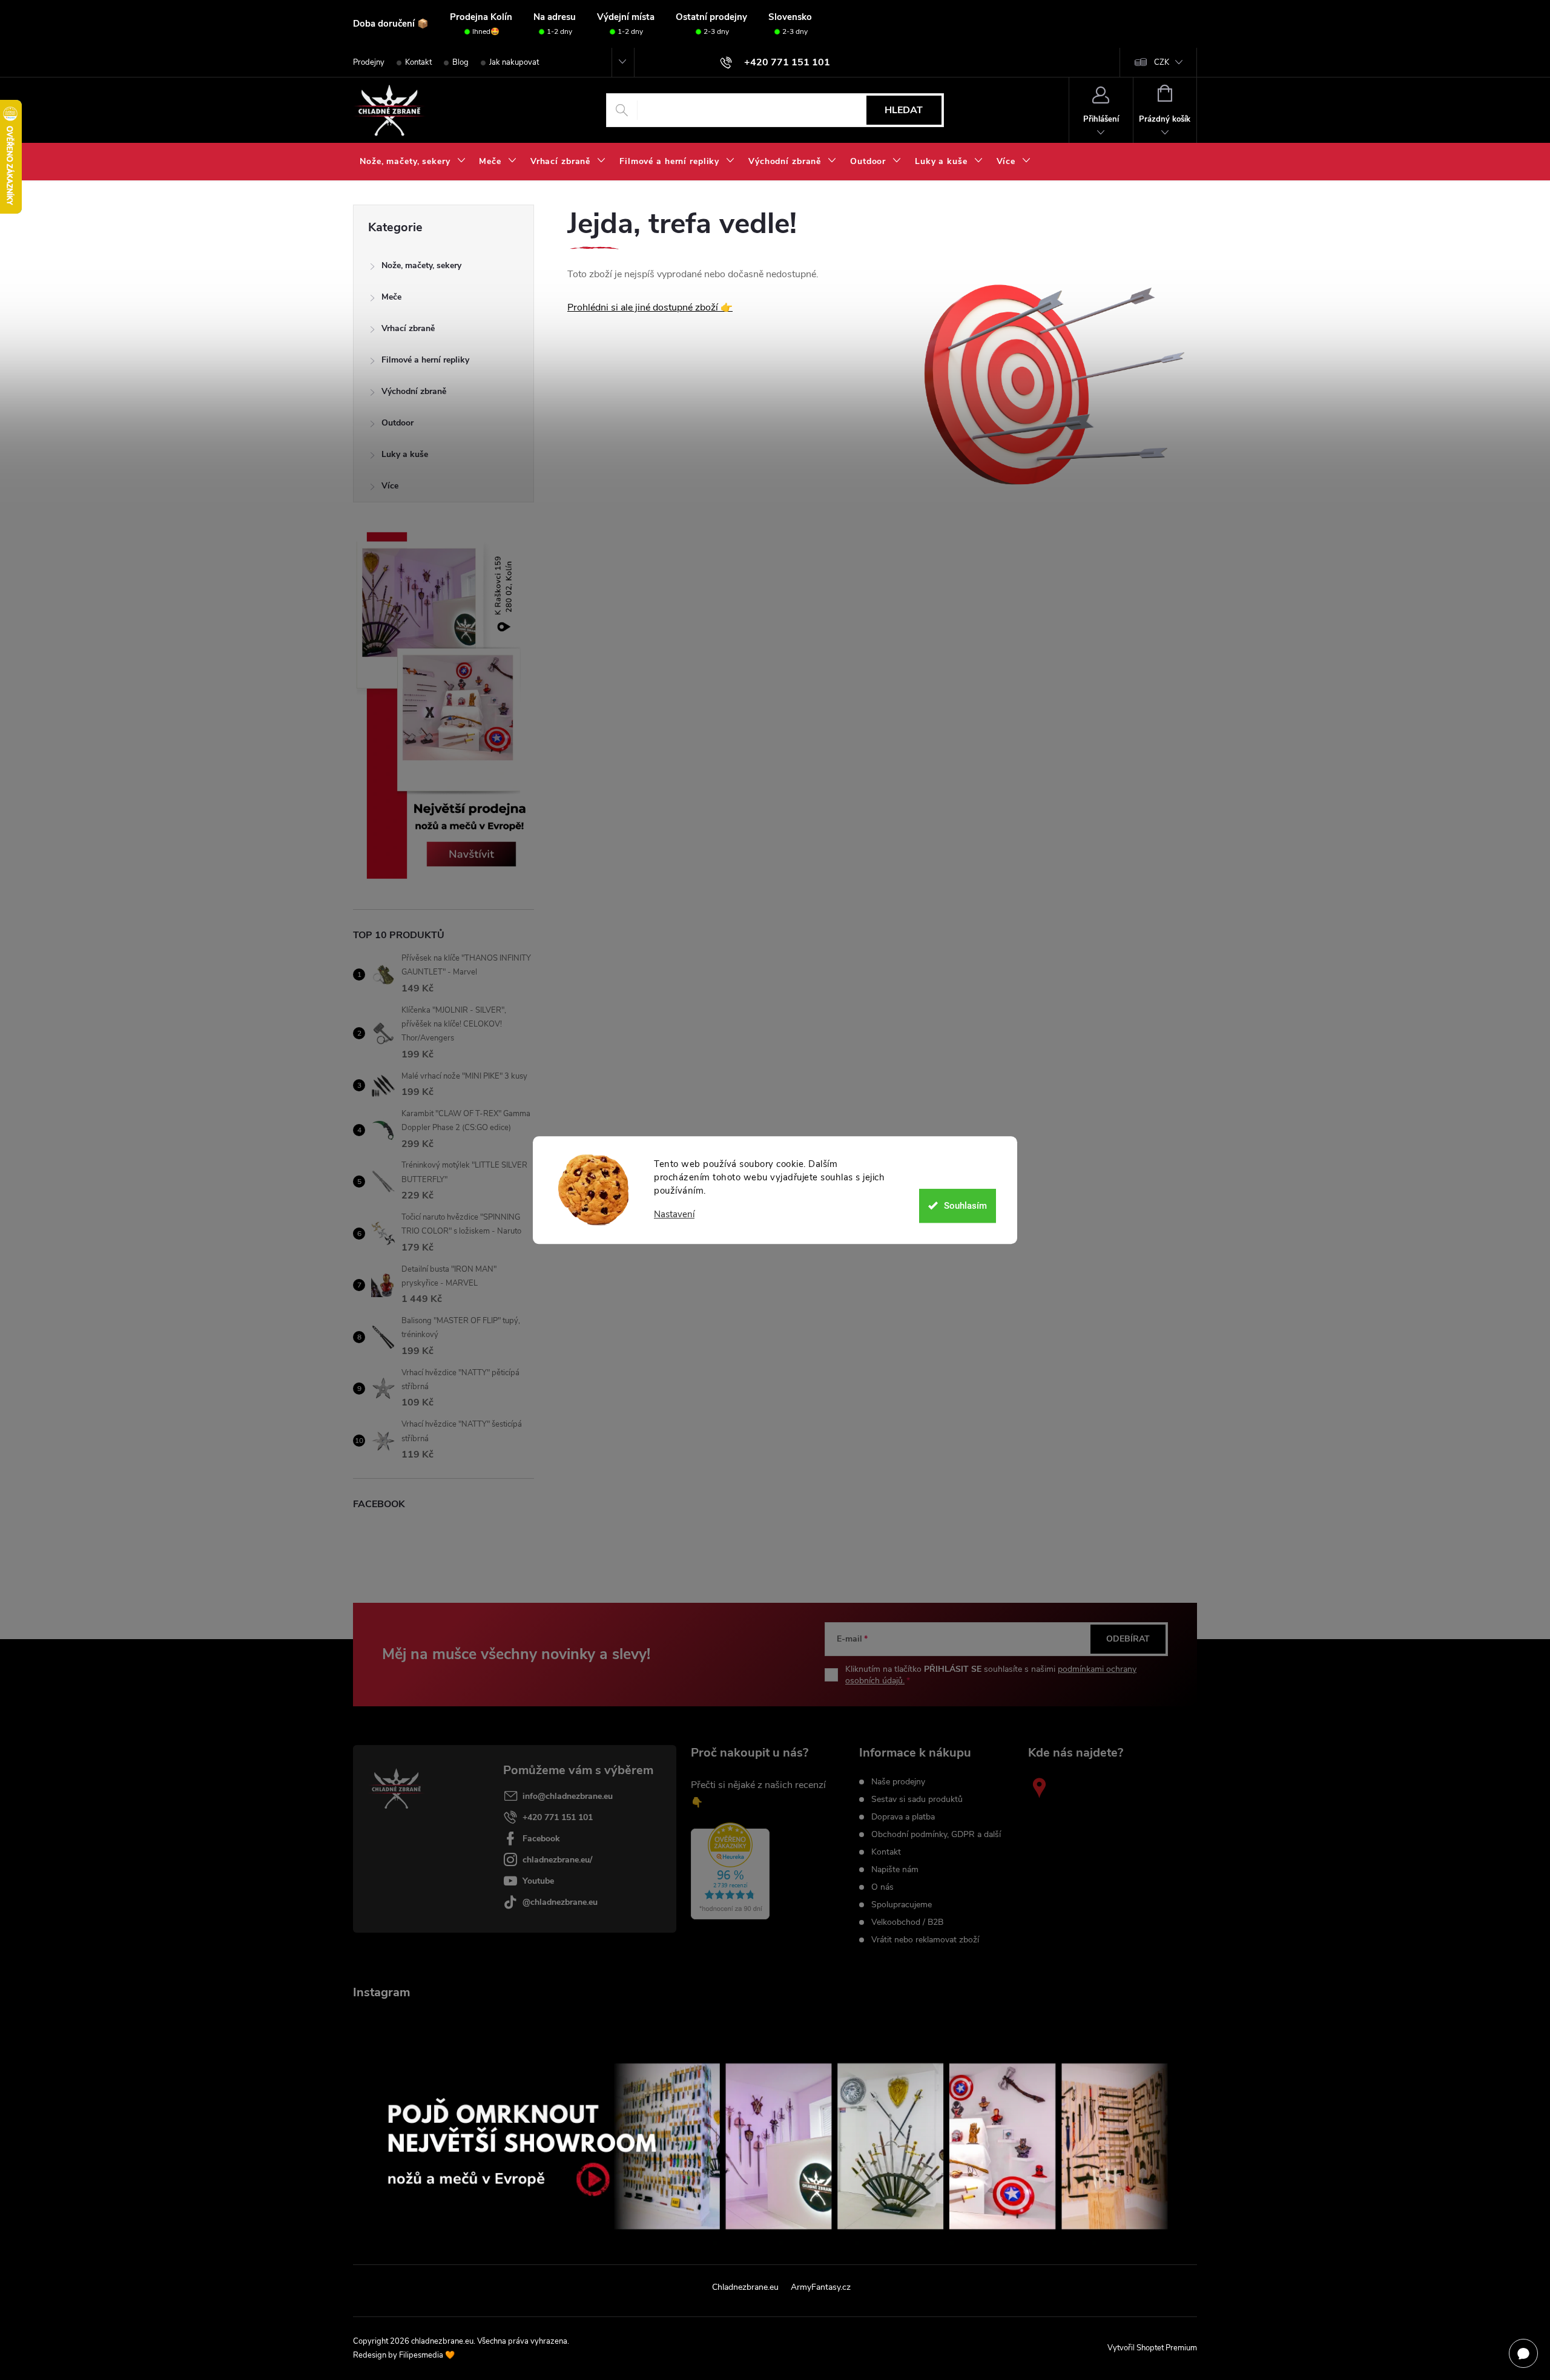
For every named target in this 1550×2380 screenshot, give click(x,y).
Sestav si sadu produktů (917, 1800)
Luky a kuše (405, 454)
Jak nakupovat (514, 62)
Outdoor (397, 423)
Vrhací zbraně (408, 328)
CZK (1162, 62)
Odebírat (1128, 1639)
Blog (460, 62)
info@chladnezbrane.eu (568, 1796)
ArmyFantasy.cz (821, 2287)
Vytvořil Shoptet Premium (1152, 2348)
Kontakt (418, 62)
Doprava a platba (903, 1817)
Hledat (904, 110)
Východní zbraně (414, 391)
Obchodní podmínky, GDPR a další (936, 1835)
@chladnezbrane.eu (560, 1902)
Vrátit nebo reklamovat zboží (925, 1940)
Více (390, 486)
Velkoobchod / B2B (907, 1922)
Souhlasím (965, 1206)
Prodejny (369, 62)
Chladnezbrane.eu (745, 2287)
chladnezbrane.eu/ (557, 1860)
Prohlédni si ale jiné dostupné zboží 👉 (650, 307)
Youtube (538, 1881)
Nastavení (674, 1215)
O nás (882, 1887)
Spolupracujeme (902, 1905)
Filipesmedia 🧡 (427, 2355)
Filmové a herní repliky (425, 360)
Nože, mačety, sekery (421, 265)
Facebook (541, 1839)
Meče (391, 297)
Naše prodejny (898, 1782)
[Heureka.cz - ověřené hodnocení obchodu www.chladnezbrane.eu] (730, 1871)
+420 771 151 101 (558, 1817)
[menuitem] (413, 162)
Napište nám (895, 1870)
